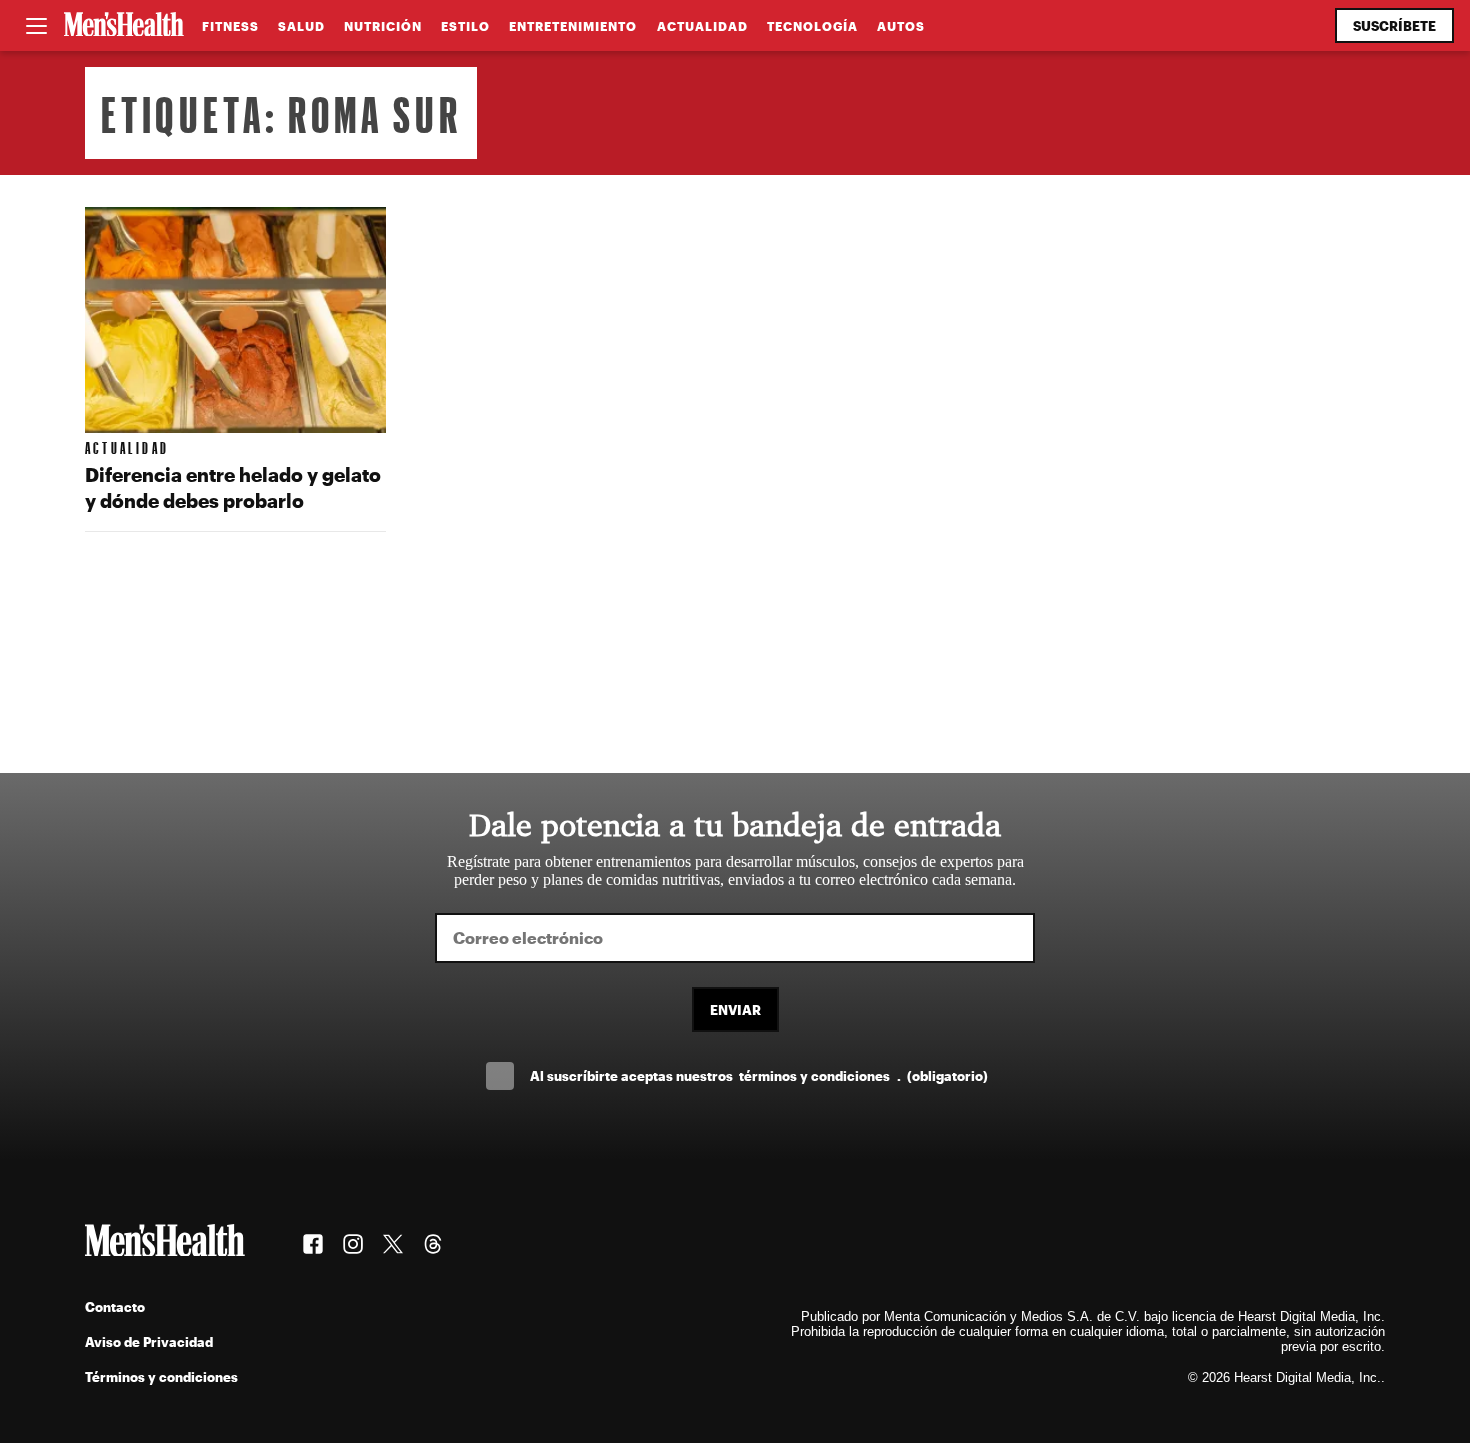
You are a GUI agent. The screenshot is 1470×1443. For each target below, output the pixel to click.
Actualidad (702, 26)
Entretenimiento (573, 26)
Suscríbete (1394, 25)
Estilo (465, 26)
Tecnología (812, 26)
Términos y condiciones (161, 1376)
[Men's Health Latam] (124, 26)
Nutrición (383, 26)
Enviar (735, 1009)
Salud (301, 26)
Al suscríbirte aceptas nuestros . (759, 1075)
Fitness (230, 26)
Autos (901, 26)
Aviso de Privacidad (149, 1341)
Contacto (115, 1306)
